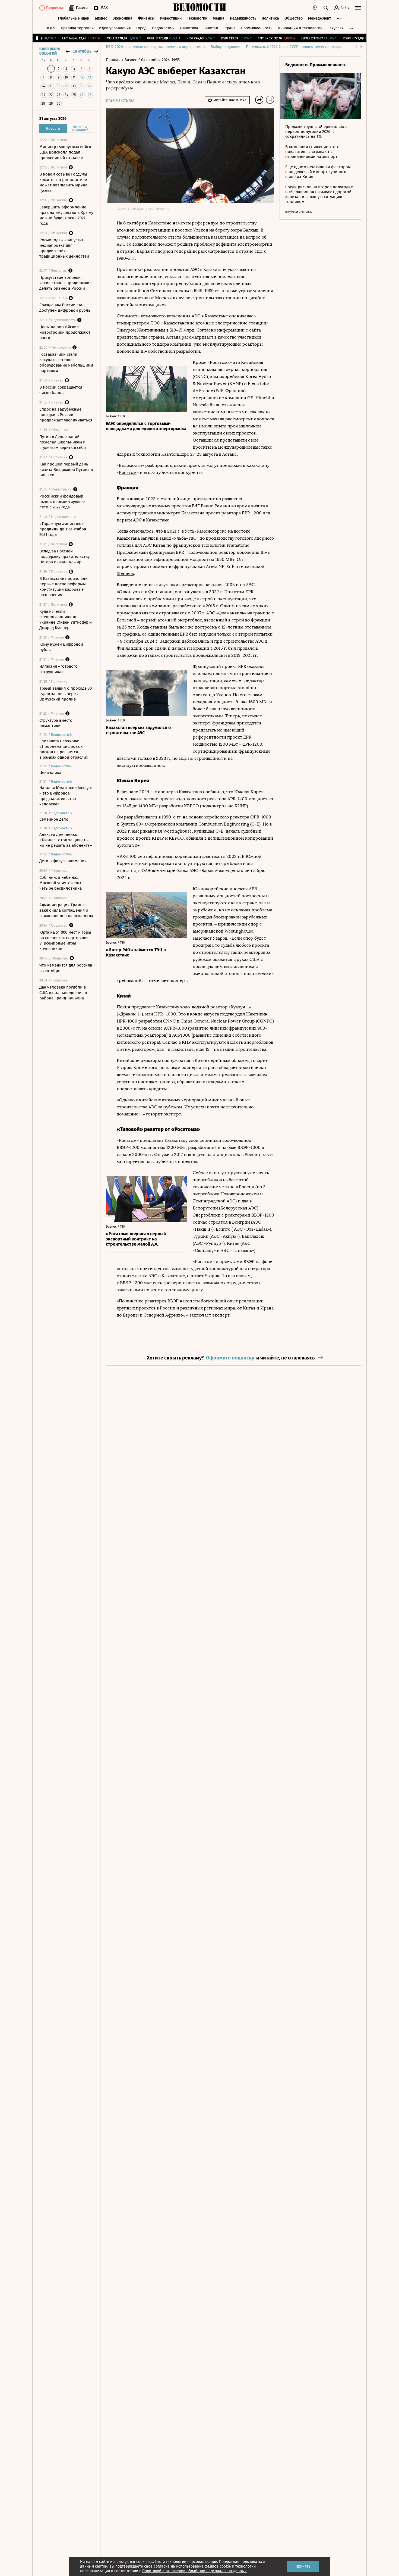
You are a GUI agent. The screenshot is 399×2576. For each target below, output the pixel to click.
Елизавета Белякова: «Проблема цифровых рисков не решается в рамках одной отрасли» (64, 749)
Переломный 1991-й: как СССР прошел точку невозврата (296, 47)
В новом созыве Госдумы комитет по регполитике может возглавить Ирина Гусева (63, 182)
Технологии (197, 18)
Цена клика (50, 773)
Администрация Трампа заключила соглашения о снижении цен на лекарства (66, 910)
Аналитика (189, 28)
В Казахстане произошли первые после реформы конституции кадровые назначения (64, 587)
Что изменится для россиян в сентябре (66, 968)
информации (231, 330)
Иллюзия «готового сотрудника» (58, 669)
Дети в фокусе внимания (63, 861)
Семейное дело (54, 819)
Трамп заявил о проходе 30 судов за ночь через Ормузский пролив (66, 694)
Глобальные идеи (74, 18)
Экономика (123, 18)
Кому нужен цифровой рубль (61, 647)
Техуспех (336, 28)
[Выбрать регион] (315, 8)
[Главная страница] (199, 8)
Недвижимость (243, 18)
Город (141, 28)
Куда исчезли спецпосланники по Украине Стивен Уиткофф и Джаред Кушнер (66, 620)
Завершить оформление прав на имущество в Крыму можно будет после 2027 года (66, 215)
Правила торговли (77, 28)
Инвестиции (171, 18)
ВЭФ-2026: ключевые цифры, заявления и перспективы (156, 47)
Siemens (125, 573)
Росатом (128, 472)
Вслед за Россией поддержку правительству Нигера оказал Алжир (64, 557)
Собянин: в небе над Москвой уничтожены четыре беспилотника (61, 883)
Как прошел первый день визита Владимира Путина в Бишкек (66, 470)
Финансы (146, 18)
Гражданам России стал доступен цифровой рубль (65, 308)
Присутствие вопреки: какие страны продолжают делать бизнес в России (65, 283)
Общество (294, 18)
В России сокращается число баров (61, 390)
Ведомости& (163, 28)
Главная (114, 60)
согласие (162, 2566)
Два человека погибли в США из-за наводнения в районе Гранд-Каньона (63, 993)
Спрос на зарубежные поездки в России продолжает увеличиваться (66, 415)
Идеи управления (115, 28)
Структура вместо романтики (56, 723)
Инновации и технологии (300, 28)
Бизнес (101, 18)
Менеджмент (320, 18)
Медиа (219, 18)
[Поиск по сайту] (326, 8)
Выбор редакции (226, 47)
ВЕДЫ (50, 28)
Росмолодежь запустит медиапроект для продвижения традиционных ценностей (64, 248)
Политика (270, 18)
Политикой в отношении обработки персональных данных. (195, 2571)
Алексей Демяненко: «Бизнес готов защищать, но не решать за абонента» (66, 840)
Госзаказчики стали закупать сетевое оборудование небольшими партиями (66, 362)
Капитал (211, 28)
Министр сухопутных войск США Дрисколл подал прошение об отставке (65, 152)
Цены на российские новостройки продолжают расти (65, 332)
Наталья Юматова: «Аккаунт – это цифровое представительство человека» (66, 796)
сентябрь (82, 51)
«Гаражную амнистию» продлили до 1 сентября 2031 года (63, 529)
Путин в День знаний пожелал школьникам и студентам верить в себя (63, 442)
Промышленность (257, 28)
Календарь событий (50, 51)
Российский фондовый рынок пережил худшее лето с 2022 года (62, 502)
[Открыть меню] (358, 8)
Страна (229, 28)
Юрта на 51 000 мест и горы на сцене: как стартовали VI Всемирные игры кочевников (65, 940)
